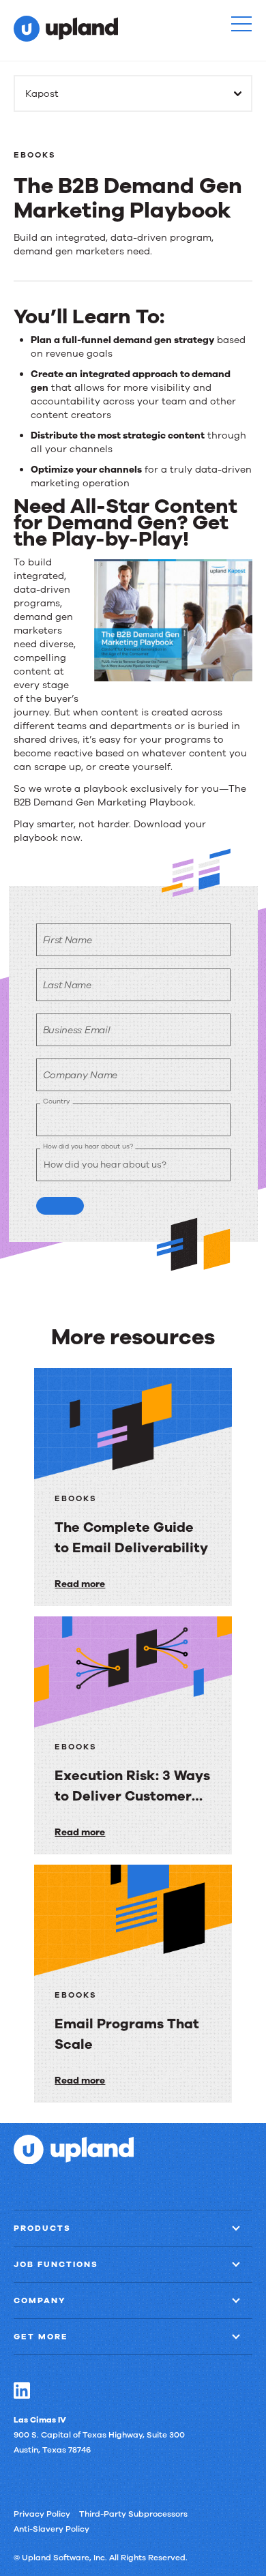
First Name (68, 940)
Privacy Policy (42, 2513)
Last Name (67, 985)
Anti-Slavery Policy (51, 2528)
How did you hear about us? (88, 1146)
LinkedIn (22, 2390)
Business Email (77, 1030)
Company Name (80, 1075)
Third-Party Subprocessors (133, 2513)
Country (56, 1101)
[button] (241, 24)
